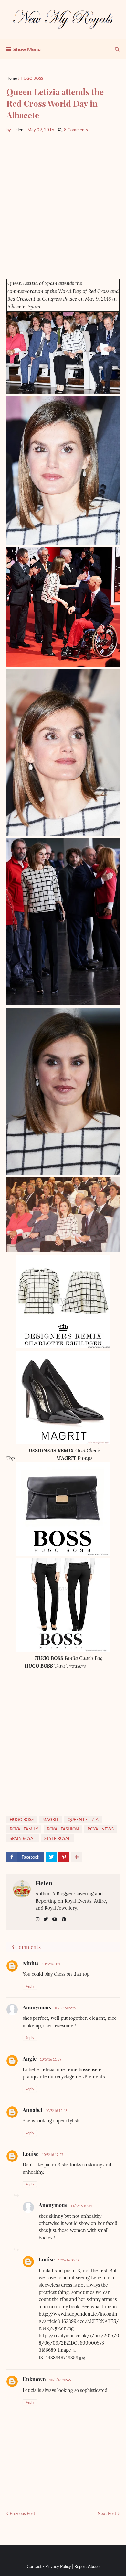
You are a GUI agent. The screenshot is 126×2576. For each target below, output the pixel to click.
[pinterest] (64, 1919)
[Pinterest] (64, 1857)
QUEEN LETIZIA (83, 1819)
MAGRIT (51, 1819)
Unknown (34, 2379)
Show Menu (27, 49)
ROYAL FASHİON (63, 1829)
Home (12, 78)
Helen (44, 1883)
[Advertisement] (63, 206)
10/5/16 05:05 (52, 1964)
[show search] (117, 49)
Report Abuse (87, 2566)
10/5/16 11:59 (51, 2059)
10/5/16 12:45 (56, 2111)
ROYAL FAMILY (24, 1829)
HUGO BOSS (32, 78)
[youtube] (55, 1919)
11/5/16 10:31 (81, 2206)
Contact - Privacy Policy (49, 2566)
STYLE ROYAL (57, 1838)
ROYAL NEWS (101, 1829)
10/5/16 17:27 (52, 2155)
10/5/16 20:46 (60, 2380)
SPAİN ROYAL (23, 1838)
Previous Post (22, 2513)
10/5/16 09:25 (65, 2008)
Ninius (31, 1963)
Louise (31, 2154)
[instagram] (37, 1919)
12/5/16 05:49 (69, 2260)
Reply (30, 1986)
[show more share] (77, 1857)
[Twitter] (51, 1857)
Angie (30, 2058)
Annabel (32, 2110)
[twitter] (46, 1919)
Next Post (107, 2513)
